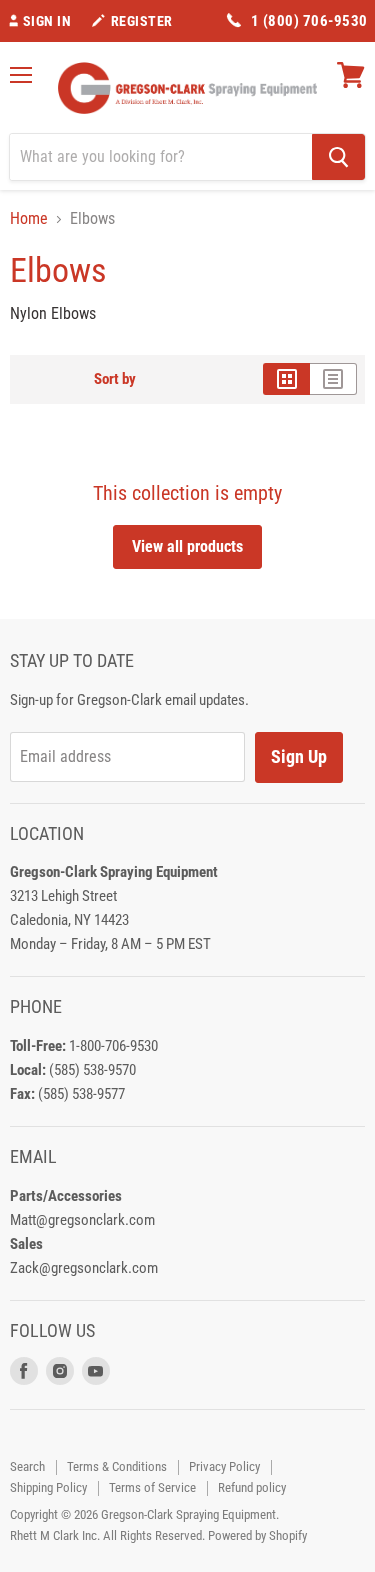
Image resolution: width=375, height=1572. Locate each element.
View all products (187, 546)
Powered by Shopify (257, 1535)
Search (27, 1466)
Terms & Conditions (117, 1466)
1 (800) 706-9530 (309, 21)
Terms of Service (152, 1487)
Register (142, 21)
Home (29, 219)
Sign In (47, 21)
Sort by (115, 379)
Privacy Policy (224, 1466)
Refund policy (252, 1487)
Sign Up (299, 756)
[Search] (338, 157)
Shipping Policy (48, 1487)
